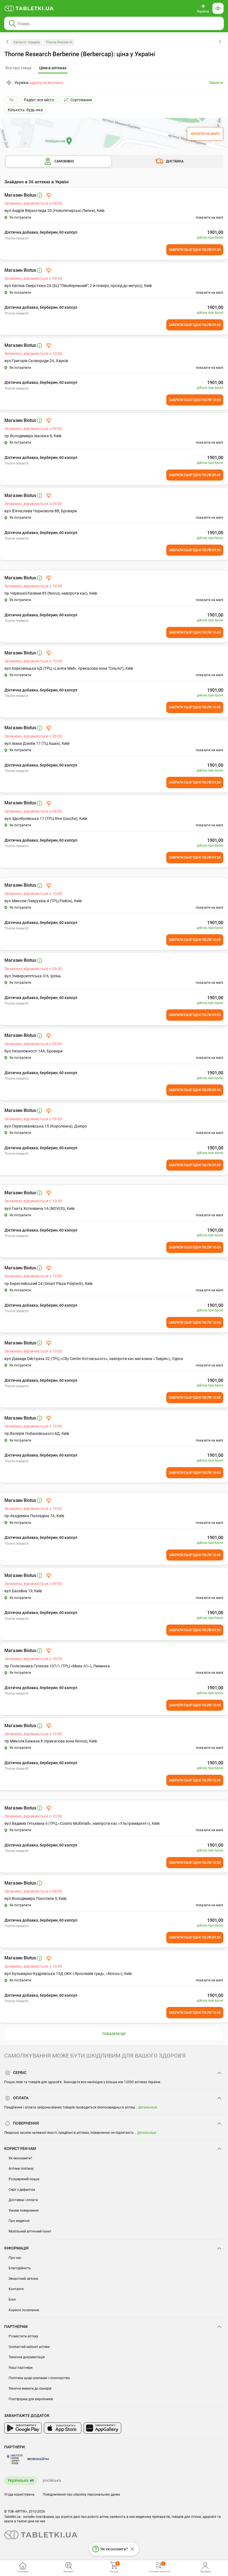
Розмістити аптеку (23, 2336)
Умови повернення (24, 2211)
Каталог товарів (27, 42)
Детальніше (148, 2107)
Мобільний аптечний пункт (30, 2231)
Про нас (15, 2258)
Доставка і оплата (23, 2200)
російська (52, 2480)
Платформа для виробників (31, 2399)
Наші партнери (21, 2368)
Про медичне (19, 2221)
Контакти (16, 2289)
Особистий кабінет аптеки (29, 2347)
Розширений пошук (24, 2179)
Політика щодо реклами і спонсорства (39, 2378)
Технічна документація (27, 2357)
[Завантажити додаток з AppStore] (63, 2428)
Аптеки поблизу (21, 2169)
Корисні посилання (24, 2310)
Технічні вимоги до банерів (30, 2389)
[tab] (53, 68)
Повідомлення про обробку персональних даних (81, 2495)
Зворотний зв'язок (23, 2279)
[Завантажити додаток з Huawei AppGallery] (102, 2428)
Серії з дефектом (22, 2190)
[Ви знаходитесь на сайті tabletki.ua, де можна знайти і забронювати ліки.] (29, 8)
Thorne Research (59, 42)
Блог (12, 2300)
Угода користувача (19, 2495)
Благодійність (20, 2268)
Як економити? (20, 2158)
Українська (18, 2480)
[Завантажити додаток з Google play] (23, 2428)
